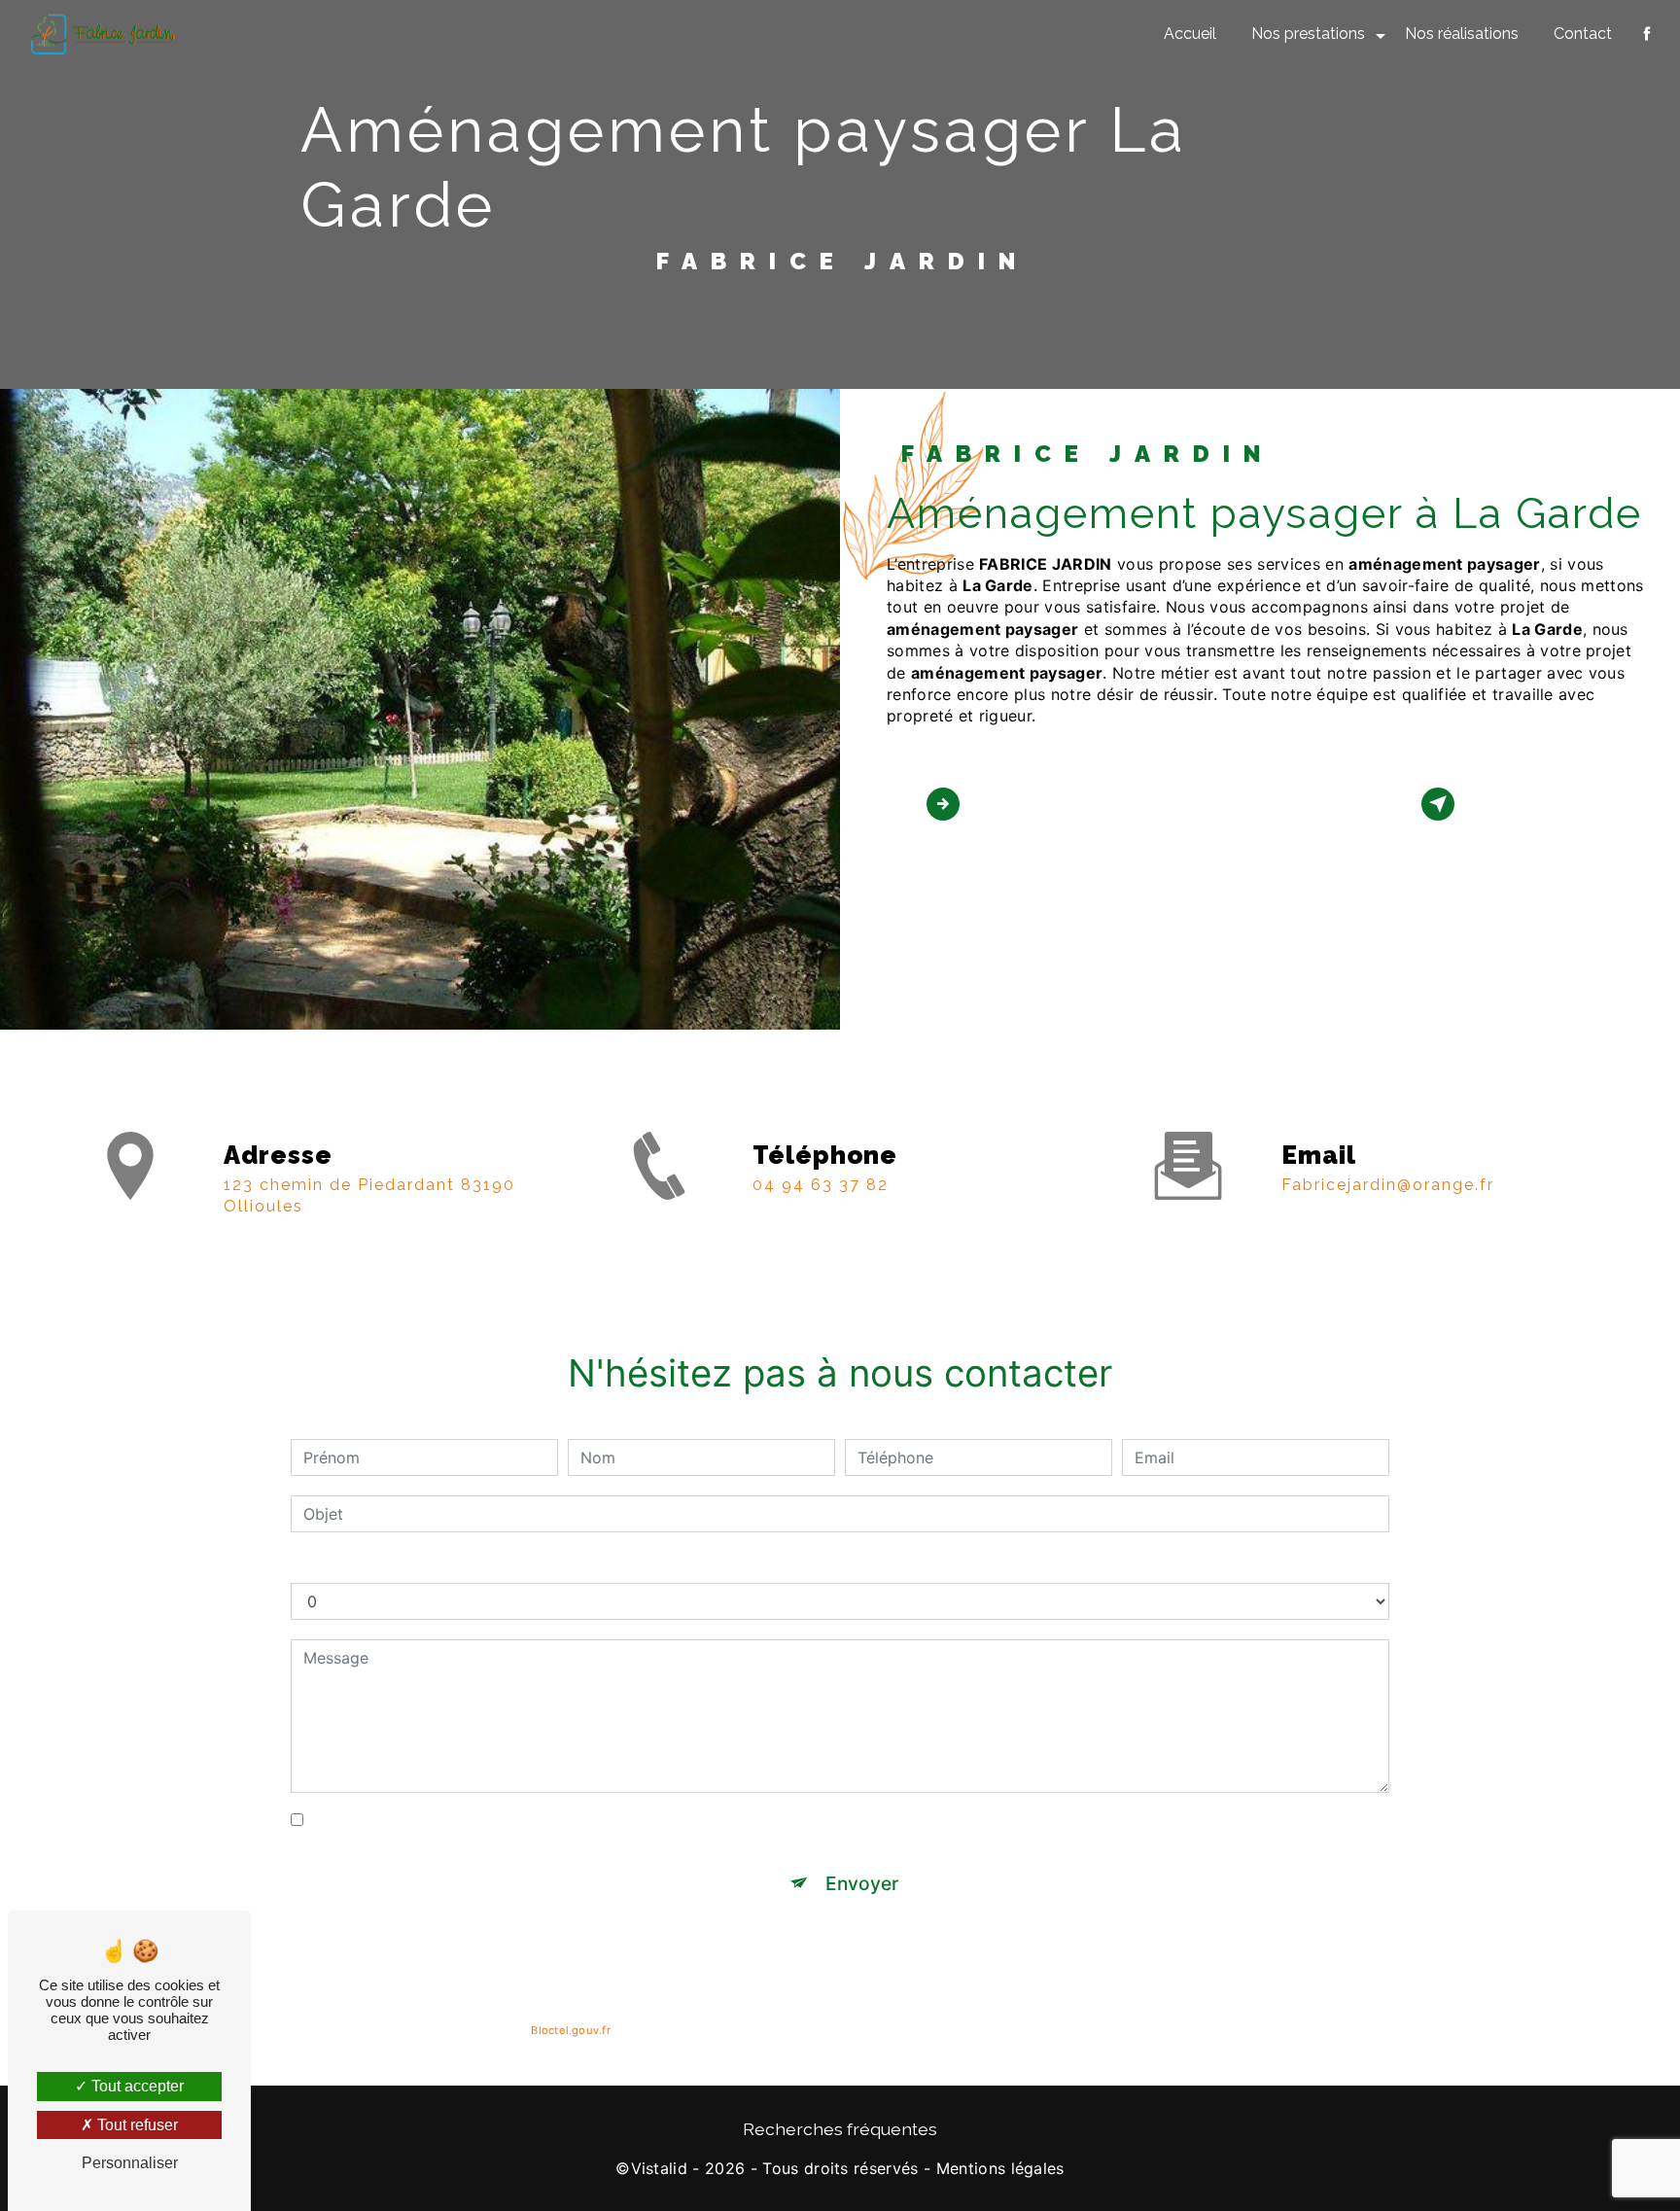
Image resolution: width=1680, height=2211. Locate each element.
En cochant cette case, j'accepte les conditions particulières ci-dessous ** (584, 1820)
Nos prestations (1308, 34)
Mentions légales (1000, 2168)
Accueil (1190, 34)
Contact (1583, 34)
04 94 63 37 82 (821, 1185)
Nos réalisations (1462, 34)
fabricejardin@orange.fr (1388, 1185)
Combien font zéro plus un (389, 1563)
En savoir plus (1031, 803)
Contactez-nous (1536, 803)
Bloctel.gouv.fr (570, 2030)
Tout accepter (136, 2086)
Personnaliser (130, 2163)
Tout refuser (136, 2125)
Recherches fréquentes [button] (840, 2129)
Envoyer (862, 1883)
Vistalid (660, 2168)
